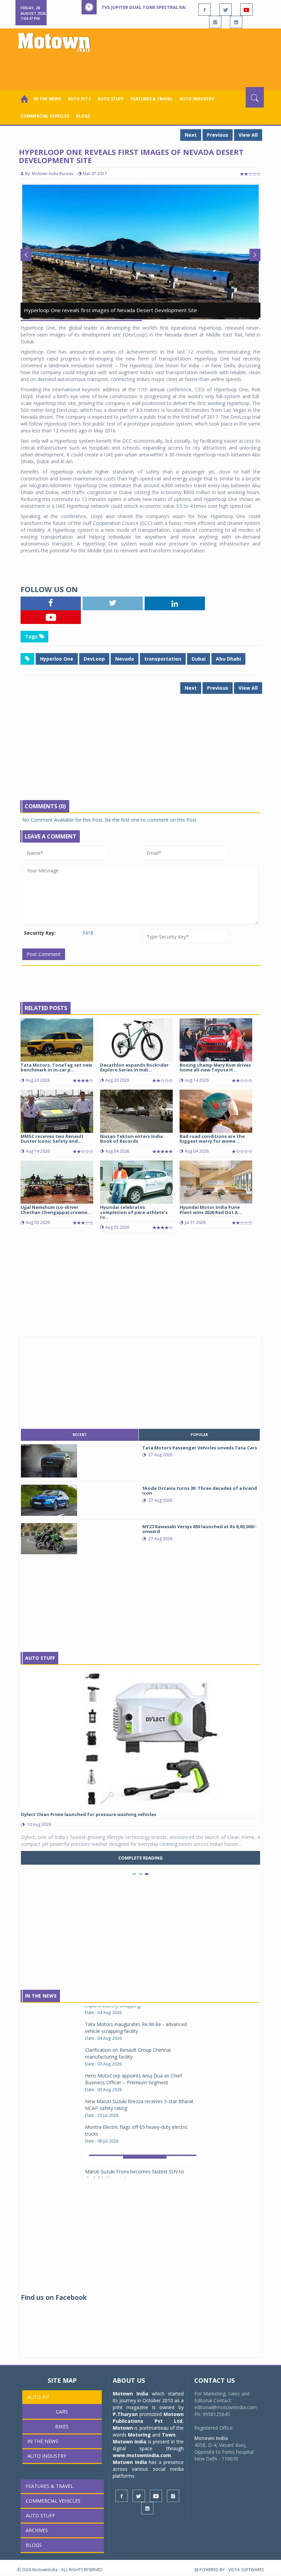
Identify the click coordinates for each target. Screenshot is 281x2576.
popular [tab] (199, 1435)
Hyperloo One (57, 659)
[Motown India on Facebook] (205, 10)
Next (191, 135)
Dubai (199, 659)
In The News (41, 1996)
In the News (47, 99)
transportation (163, 659)
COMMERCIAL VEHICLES (45, 116)
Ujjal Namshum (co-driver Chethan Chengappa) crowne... (56, 1210)
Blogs (83, 116)
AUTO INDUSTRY (197, 99)
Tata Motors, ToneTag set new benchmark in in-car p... (56, 1067)
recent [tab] (80, 1435)
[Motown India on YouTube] (246, 10)
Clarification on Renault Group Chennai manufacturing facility (128, 2008)
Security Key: (40, 933)
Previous (218, 135)
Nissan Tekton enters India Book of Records (131, 1139)
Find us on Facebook (54, 2297)
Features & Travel (152, 99)
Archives (37, 2530)
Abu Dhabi (228, 659)
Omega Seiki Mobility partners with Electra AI (135, 2152)
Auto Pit (39, 2397)
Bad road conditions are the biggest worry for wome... (212, 1139)
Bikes (62, 2426)
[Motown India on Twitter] (225, 10)
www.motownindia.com (142, 2455)
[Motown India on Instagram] (215, 22)
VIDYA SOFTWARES (246, 2570)
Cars (62, 2412)
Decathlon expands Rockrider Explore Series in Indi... (134, 1067)
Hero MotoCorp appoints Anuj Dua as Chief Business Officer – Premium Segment (133, 2034)
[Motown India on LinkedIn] (236, 22)
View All (248, 135)
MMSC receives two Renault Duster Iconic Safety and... (52, 1139)
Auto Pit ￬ (79, 99)
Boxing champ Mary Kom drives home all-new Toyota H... (215, 1067)
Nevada (125, 659)
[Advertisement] (142, 68)
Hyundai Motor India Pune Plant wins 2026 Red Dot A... (211, 1210)
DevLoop (94, 659)
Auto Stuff (111, 99)
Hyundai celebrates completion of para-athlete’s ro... (134, 1212)
